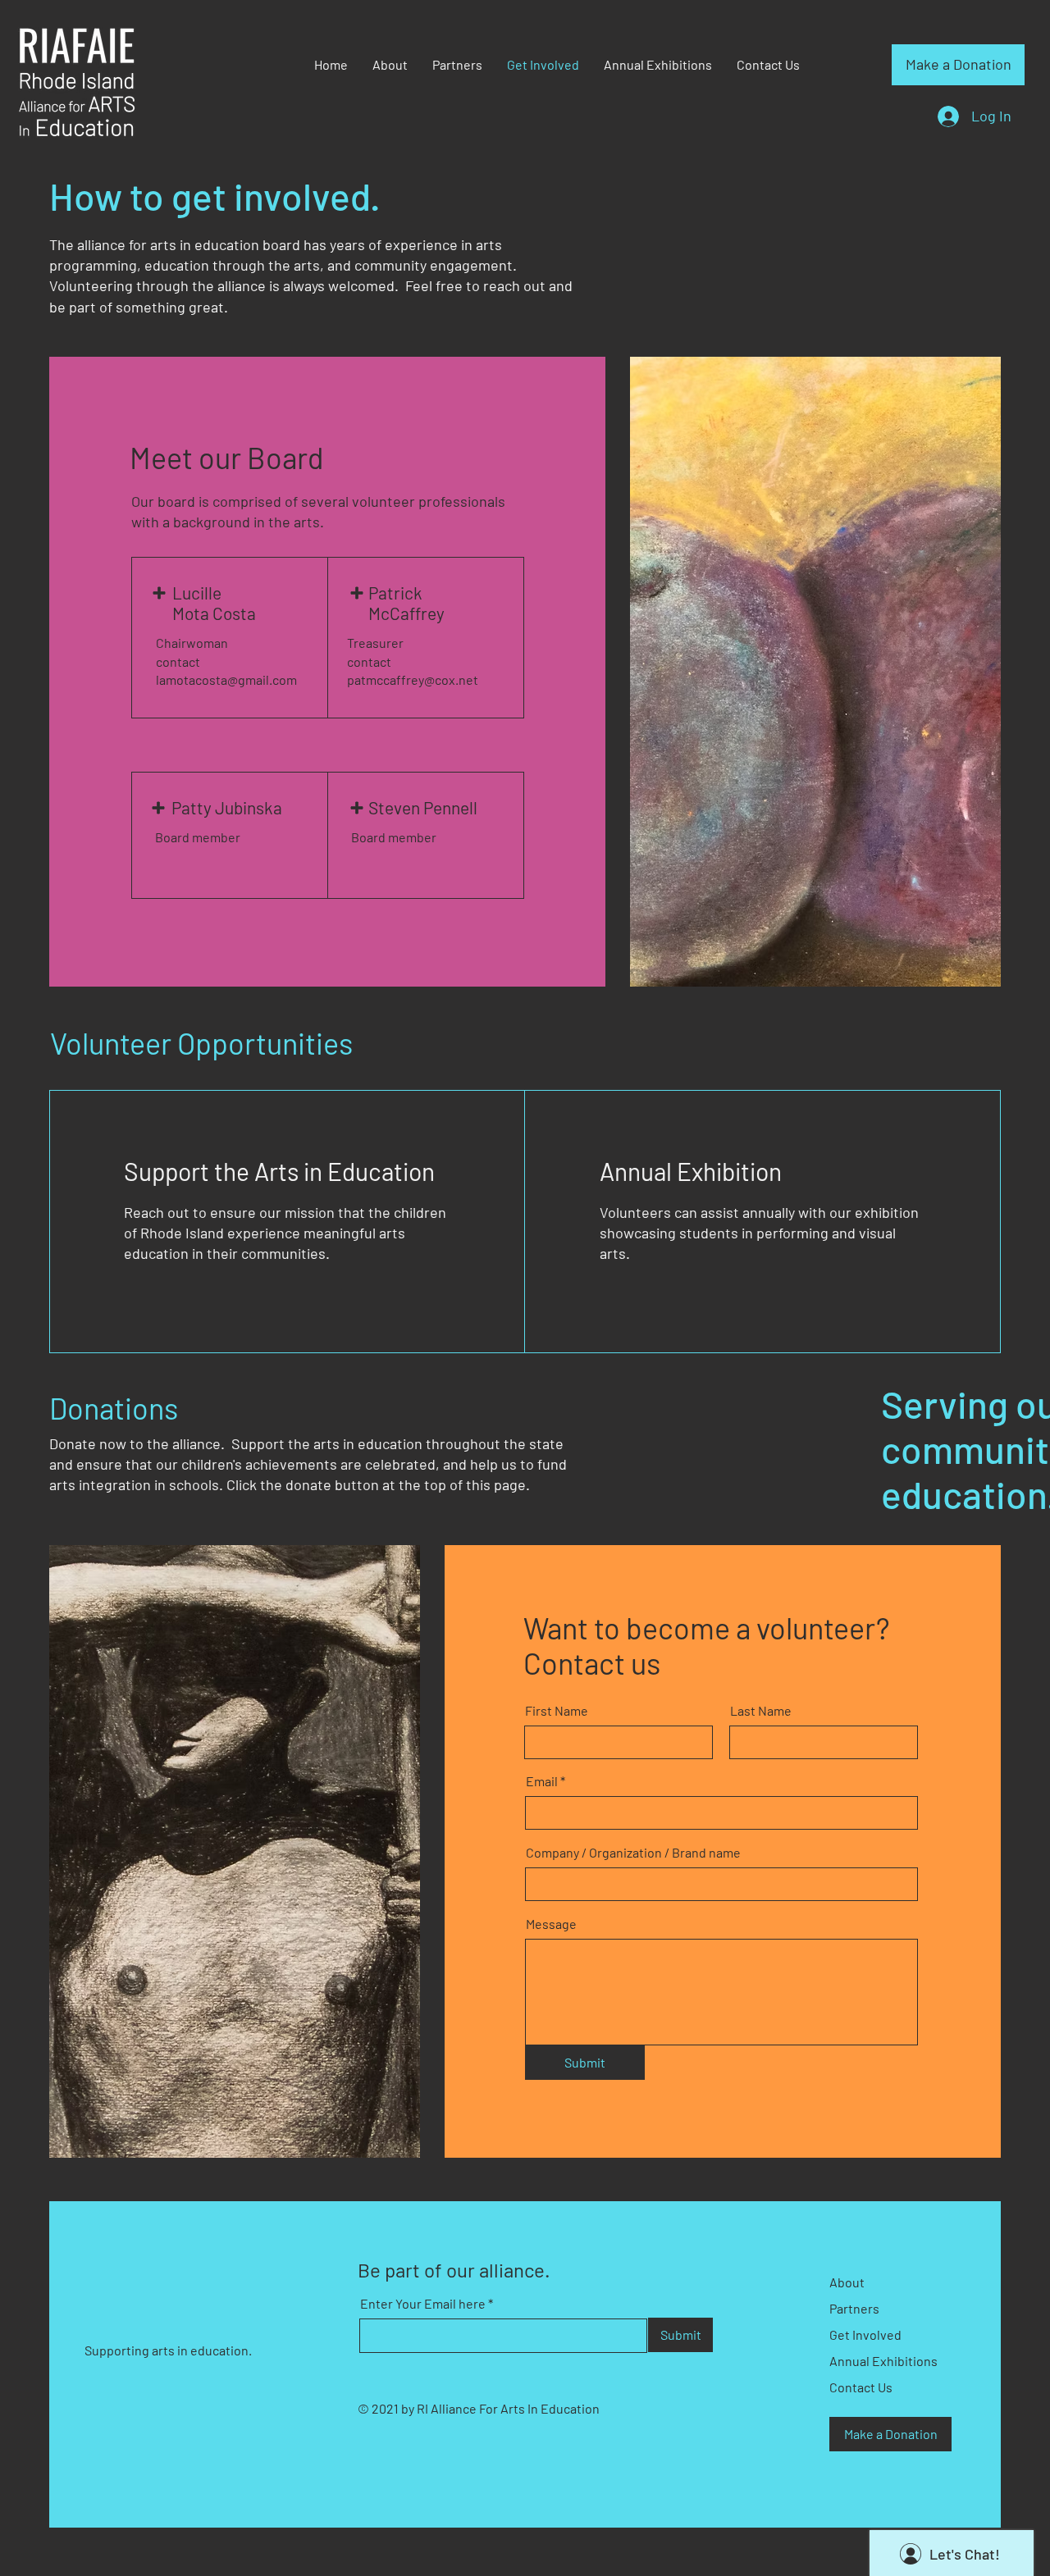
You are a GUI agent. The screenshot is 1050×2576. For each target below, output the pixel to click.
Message (551, 1924)
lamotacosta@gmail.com (226, 679)
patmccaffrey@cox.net (413, 679)
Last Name (761, 1711)
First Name (557, 1711)
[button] (958, 65)
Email (542, 1781)
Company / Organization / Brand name (633, 1853)
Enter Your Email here (423, 2304)
